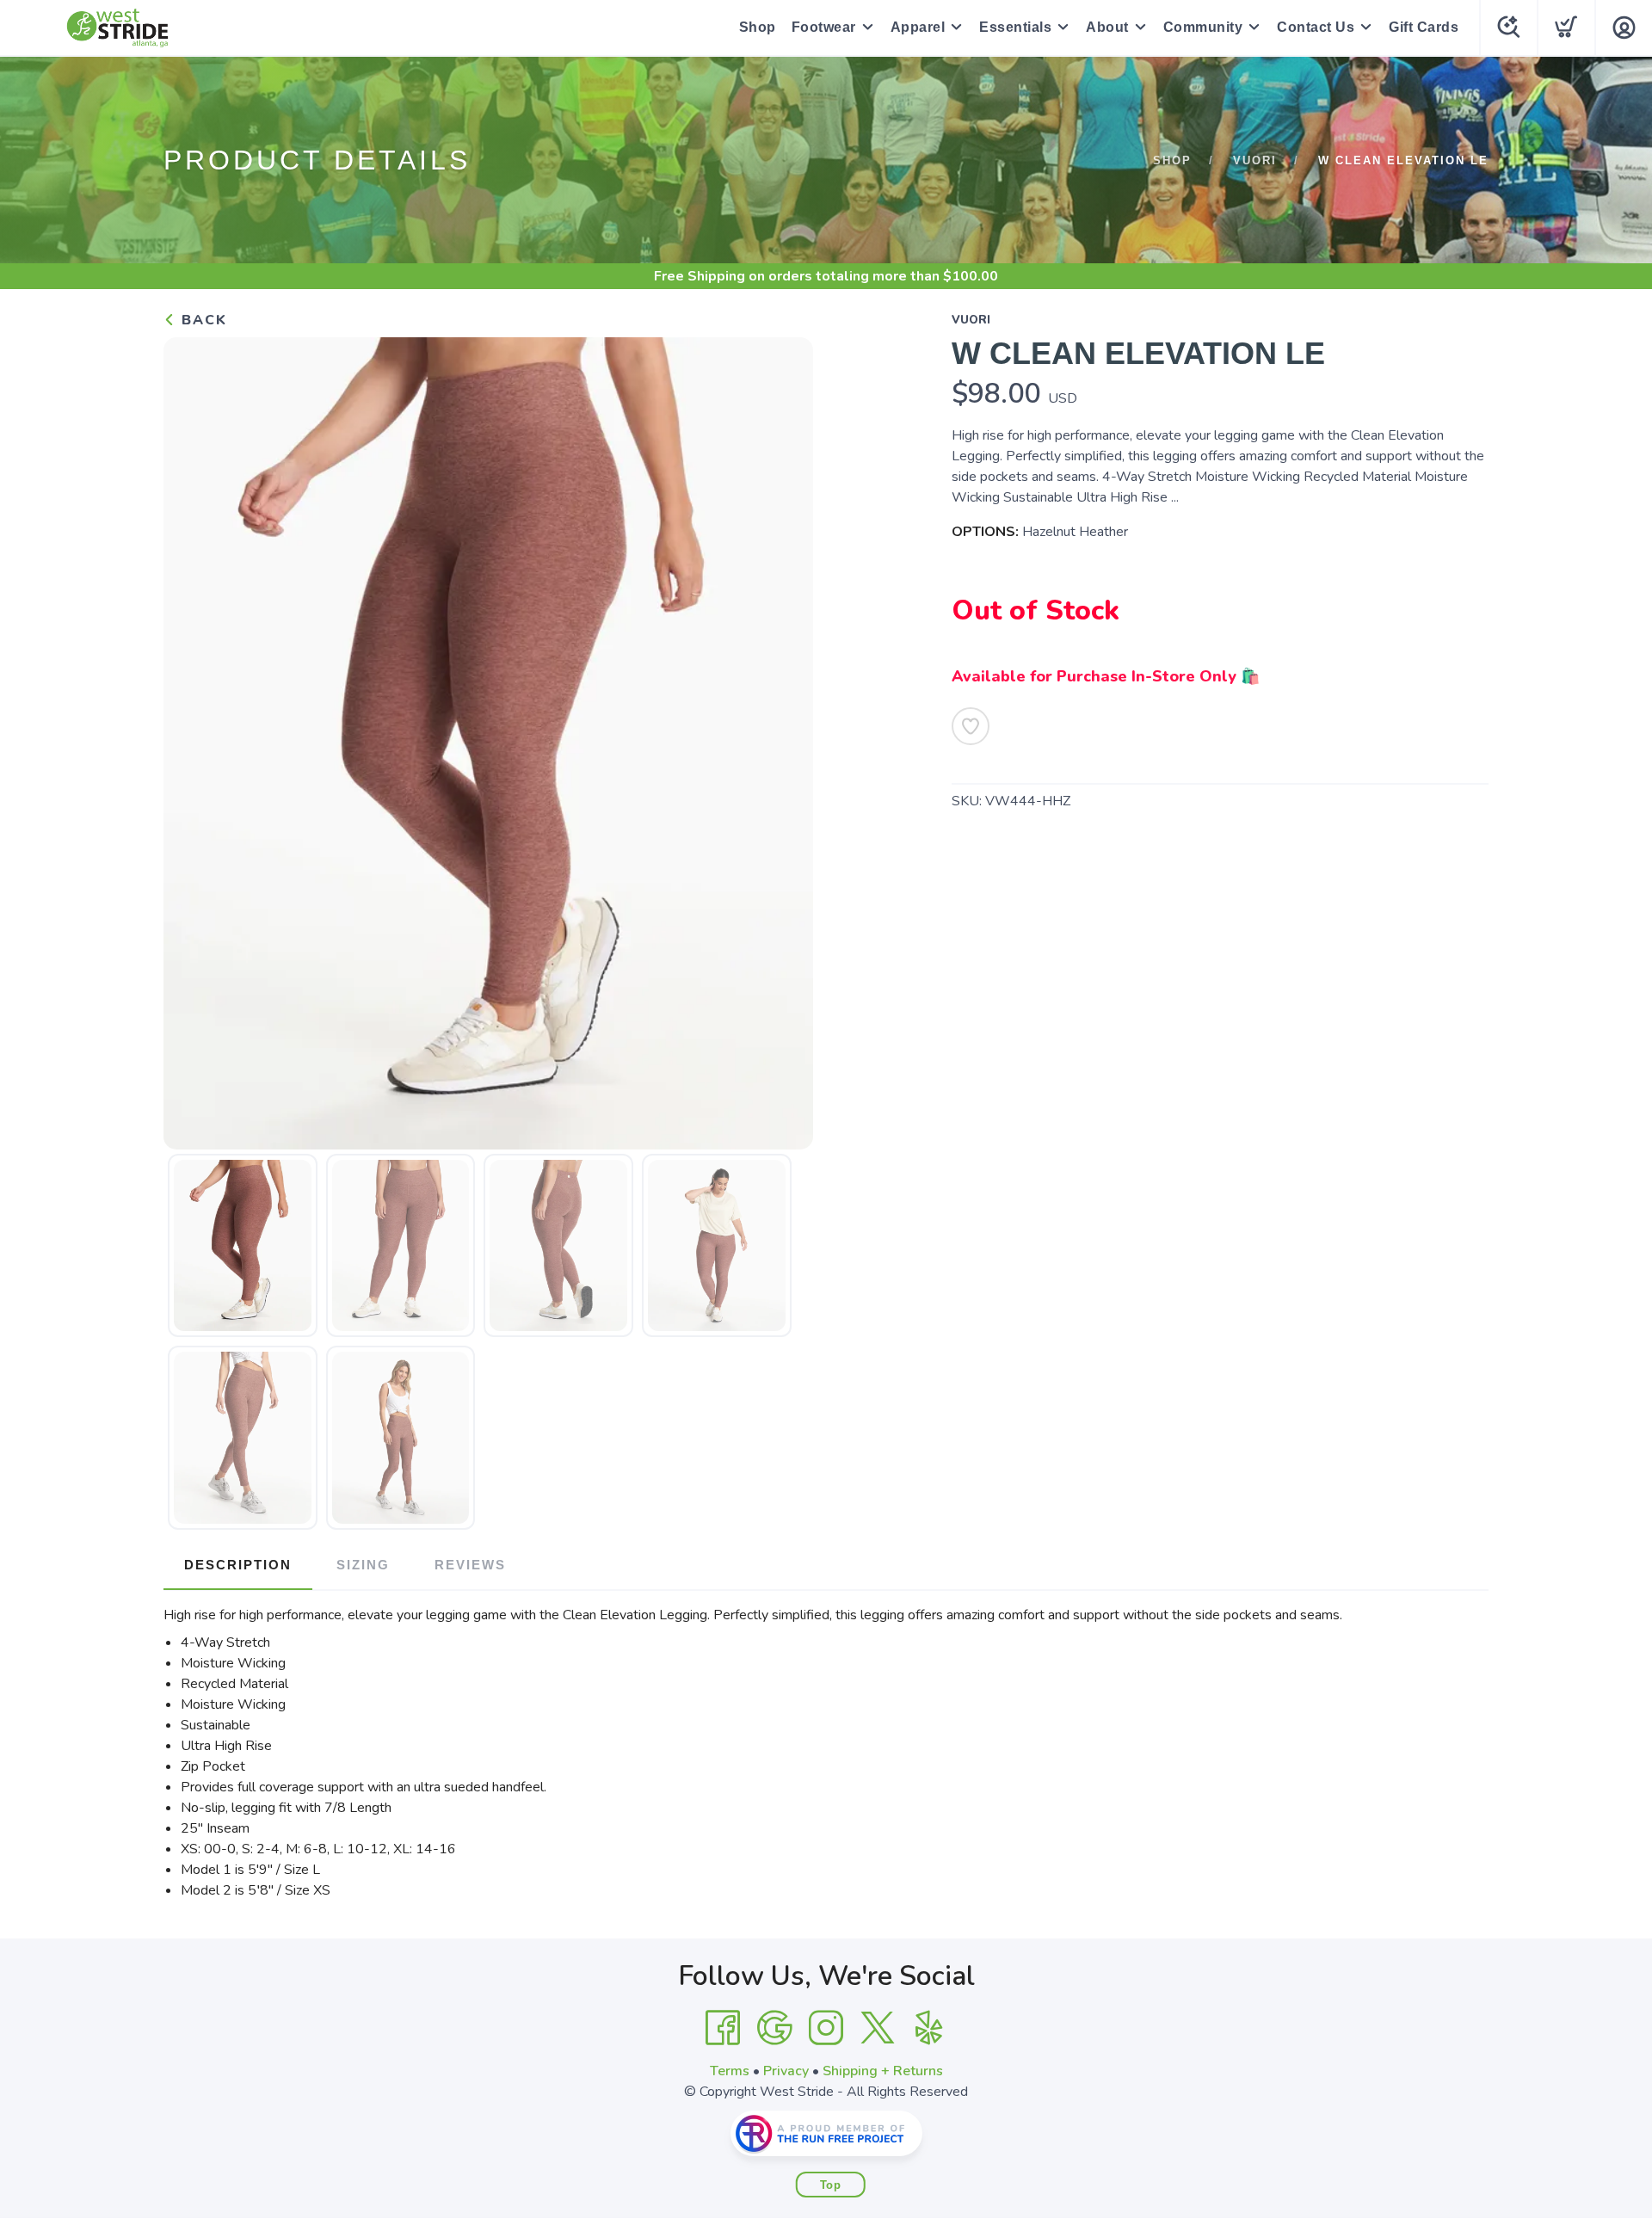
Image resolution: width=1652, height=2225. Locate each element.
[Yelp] (929, 2028)
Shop (758, 27)
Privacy (786, 2071)
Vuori (1255, 160)
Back (202, 320)
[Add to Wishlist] (971, 726)
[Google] (774, 2028)
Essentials (1015, 27)
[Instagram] (826, 2028)
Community (1203, 27)
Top (831, 2185)
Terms (730, 2071)
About (1107, 27)
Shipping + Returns (883, 2071)
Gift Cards (1424, 27)
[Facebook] (723, 2028)
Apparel (918, 27)
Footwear (824, 27)
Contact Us (1316, 27)
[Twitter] (878, 2028)
